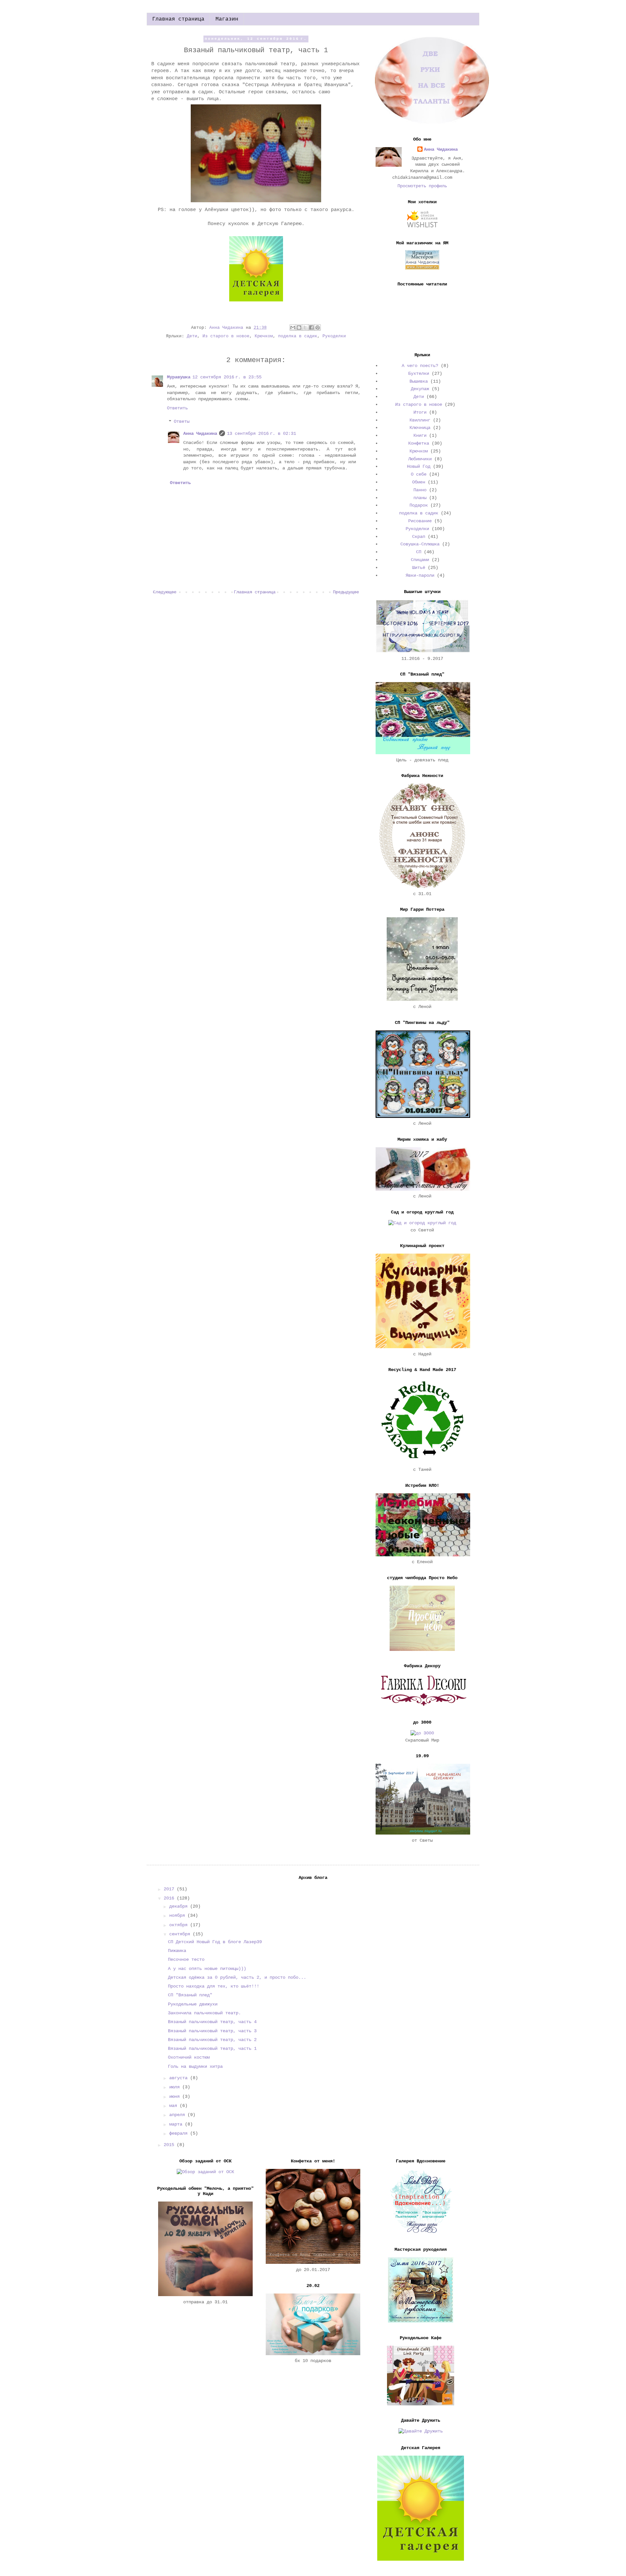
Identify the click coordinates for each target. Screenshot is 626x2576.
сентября (181, 1934)
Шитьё (419, 568)
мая (174, 2106)
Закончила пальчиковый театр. (204, 2013)
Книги (420, 435)
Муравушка (179, 377)
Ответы (182, 422)
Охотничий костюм (189, 2057)
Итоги (420, 412)
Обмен (419, 482)
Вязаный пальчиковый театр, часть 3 (212, 2031)
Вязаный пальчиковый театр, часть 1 (212, 2049)
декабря (180, 1906)
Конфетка (419, 443)
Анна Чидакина (200, 434)
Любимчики (420, 459)
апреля (178, 2115)
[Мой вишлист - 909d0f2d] (422, 227)
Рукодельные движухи (193, 2004)
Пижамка (177, 1951)
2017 (170, 1889)
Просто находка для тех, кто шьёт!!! (214, 1986)
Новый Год (419, 466)
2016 (170, 1898)
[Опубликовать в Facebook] (311, 328)
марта (177, 2124)
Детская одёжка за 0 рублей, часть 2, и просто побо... (237, 1977)
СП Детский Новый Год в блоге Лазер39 (215, 1942)
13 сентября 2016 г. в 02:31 (261, 434)
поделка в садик (298, 336)
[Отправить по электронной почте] (293, 328)
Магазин (227, 19)
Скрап (419, 537)
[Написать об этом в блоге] (299, 328)
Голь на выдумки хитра (195, 2066)
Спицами (420, 560)
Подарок (419, 505)
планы (420, 498)
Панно (420, 490)
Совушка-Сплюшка (420, 544)
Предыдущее (346, 592)
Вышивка (419, 381)
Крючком (264, 336)
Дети (192, 336)
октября (180, 1925)
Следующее (165, 592)
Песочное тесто (186, 1959)
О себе (419, 474)
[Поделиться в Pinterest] (318, 328)
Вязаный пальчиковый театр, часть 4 (212, 2022)
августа (180, 2078)
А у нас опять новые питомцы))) (207, 1969)
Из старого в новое (226, 336)
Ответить (177, 408)
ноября (178, 1915)
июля (176, 2087)
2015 (170, 2145)
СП (419, 552)
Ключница (420, 428)
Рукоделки (334, 336)
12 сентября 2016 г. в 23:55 (227, 377)
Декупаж (420, 389)
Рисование (420, 521)
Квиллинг (420, 420)
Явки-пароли (420, 575)
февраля (180, 2133)
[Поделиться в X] (305, 328)
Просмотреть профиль (422, 186)
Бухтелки (419, 373)
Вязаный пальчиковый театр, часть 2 (212, 2040)
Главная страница (178, 19)
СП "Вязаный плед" (190, 1995)
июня (176, 2096)
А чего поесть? (420, 366)
